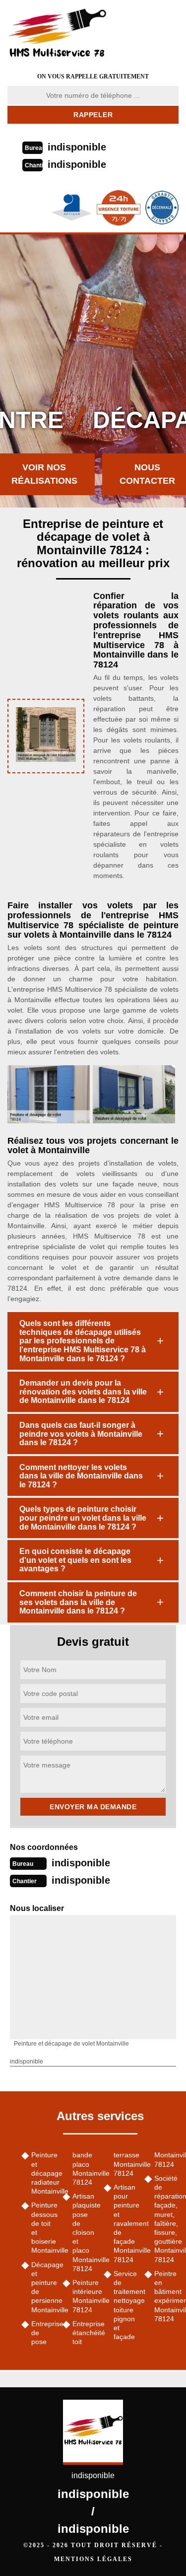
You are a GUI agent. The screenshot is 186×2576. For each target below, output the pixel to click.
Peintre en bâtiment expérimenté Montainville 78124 (166, 2296)
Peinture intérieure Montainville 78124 (85, 2296)
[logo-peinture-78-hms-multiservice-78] (69, 32)
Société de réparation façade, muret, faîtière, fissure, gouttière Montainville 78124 (166, 2219)
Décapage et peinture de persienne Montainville (43, 2287)
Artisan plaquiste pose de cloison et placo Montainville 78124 (85, 2232)
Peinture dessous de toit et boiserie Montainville (43, 2228)
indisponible (77, 147)
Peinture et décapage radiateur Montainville (43, 2173)
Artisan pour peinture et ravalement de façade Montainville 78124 (126, 2223)
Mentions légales (93, 2559)
